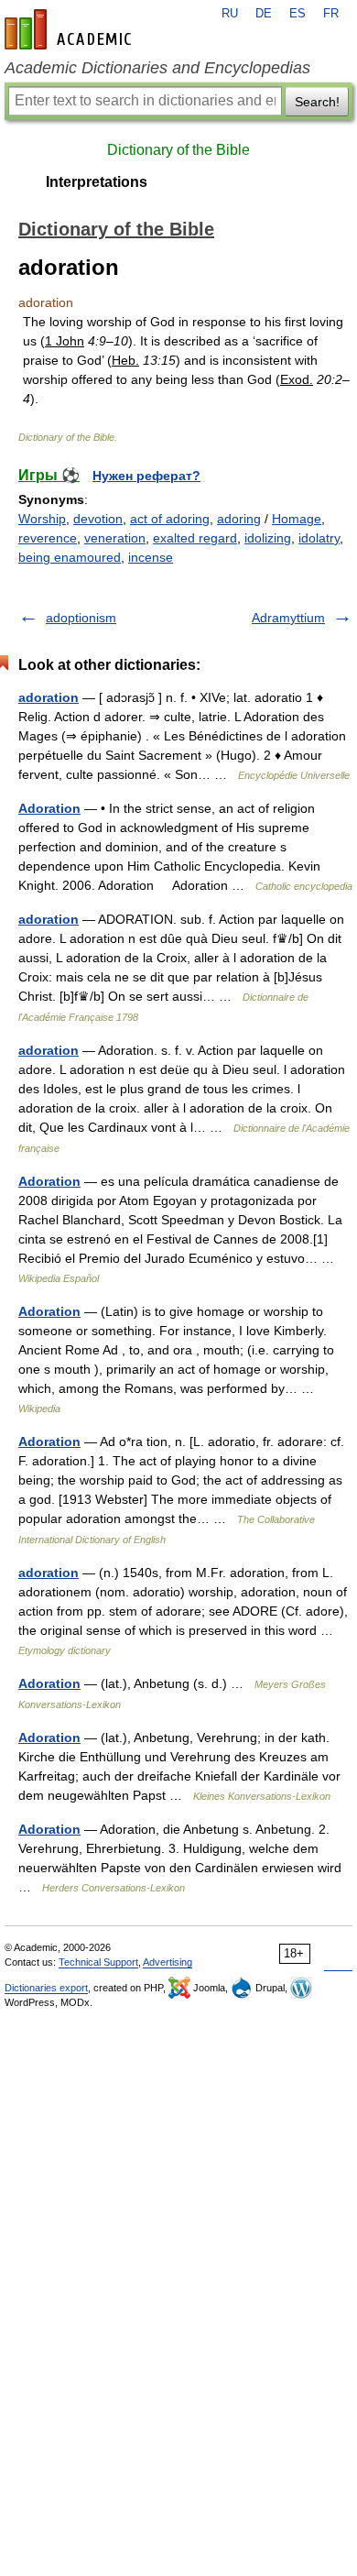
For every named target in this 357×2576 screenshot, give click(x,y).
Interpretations (97, 182)
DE (264, 14)
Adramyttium (288, 618)
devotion (98, 519)
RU (230, 14)
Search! (317, 102)
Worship (42, 519)
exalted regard (195, 538)
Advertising (168, 1962)
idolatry (319, 538)
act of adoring (170, 519)
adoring (239, 519)
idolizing (268, 538)
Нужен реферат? (146, 476)
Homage (297, 519)
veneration (115, 538)
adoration (49, 697)
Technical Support (98, 1962)
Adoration (49, 808)
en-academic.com (70, 29)
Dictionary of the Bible (178, 150)
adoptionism (81, 618)
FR (331, 14)
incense (151, 557)
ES (297, 14)
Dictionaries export (46, 1988)
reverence (48, 538)
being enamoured (70, 557)
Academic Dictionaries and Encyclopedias (157, 68)
